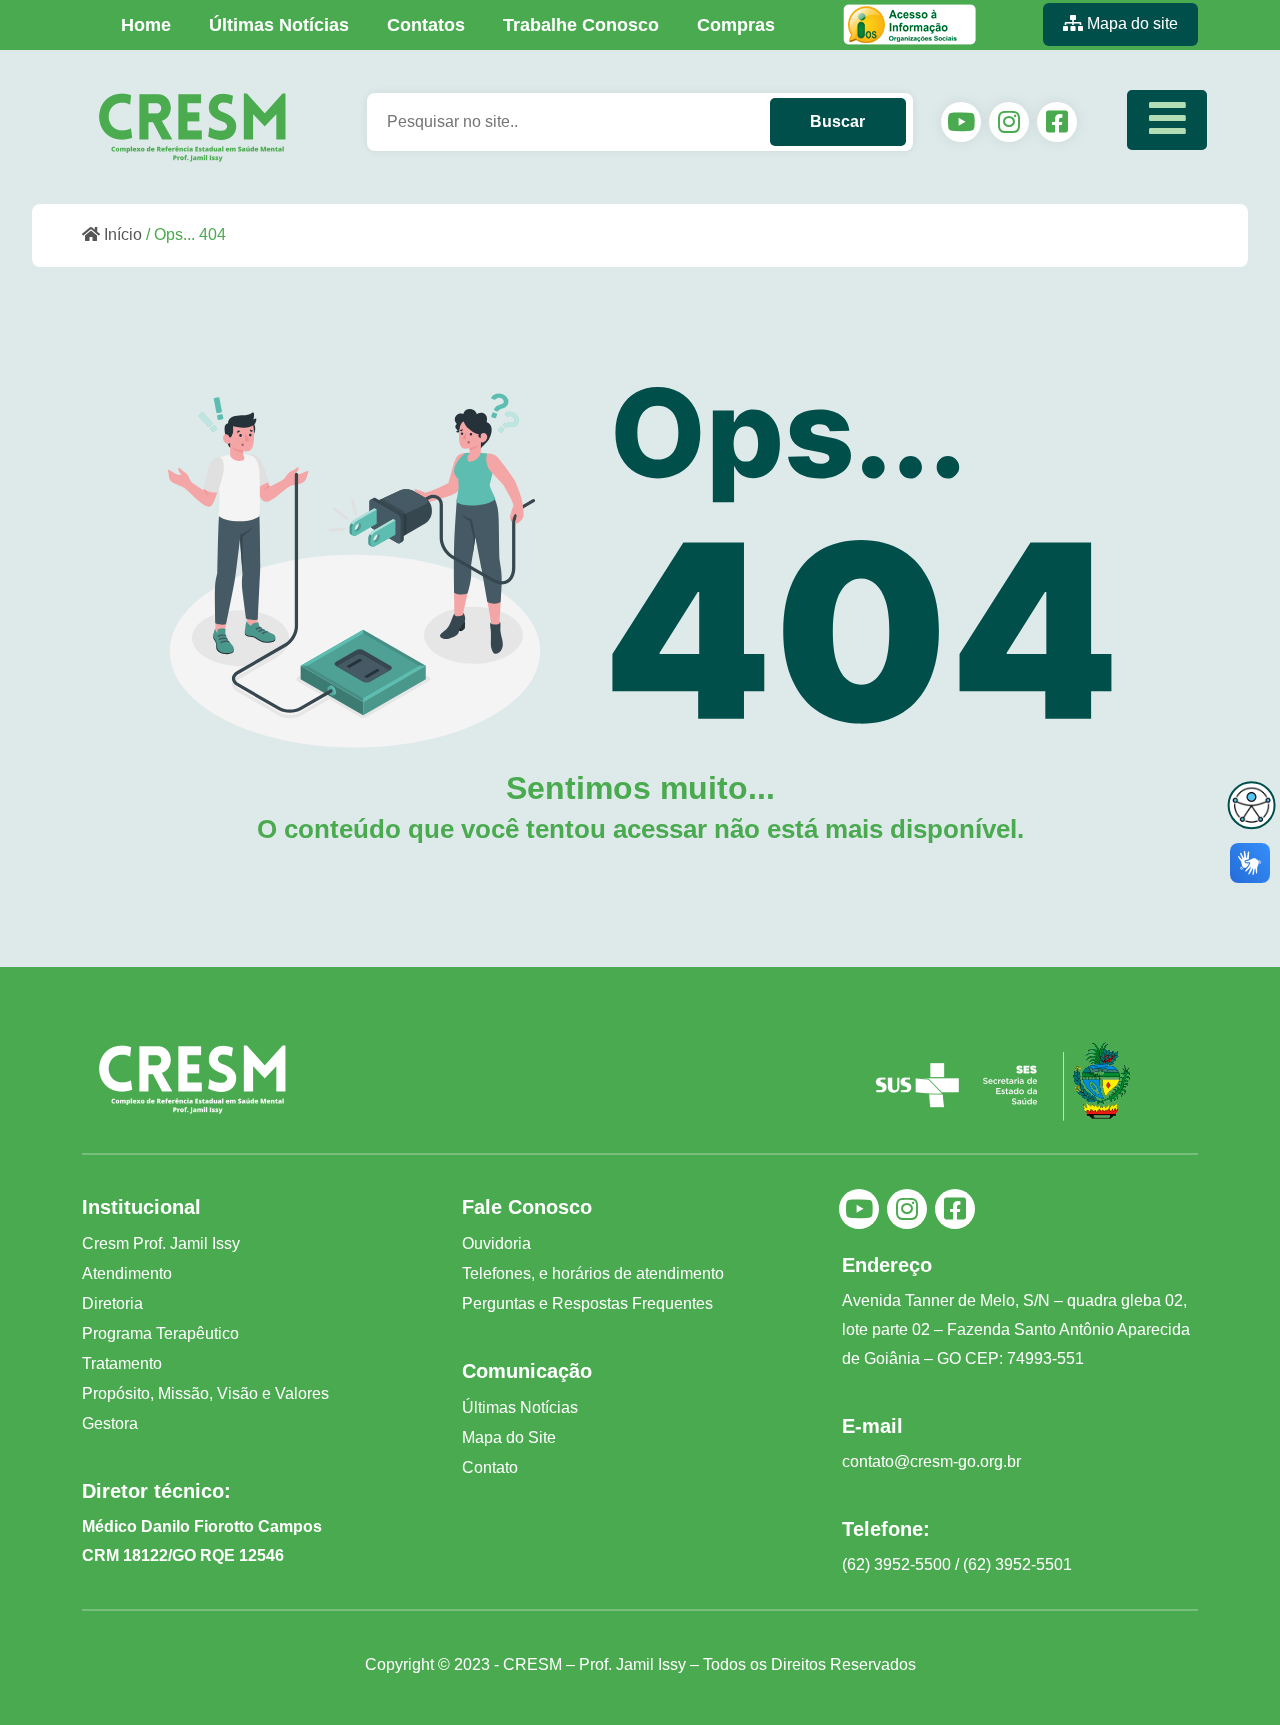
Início (121, 234)
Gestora (110, 1423)
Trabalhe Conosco (581, 25)
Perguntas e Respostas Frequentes (587, 1303)
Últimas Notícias (279, 25)
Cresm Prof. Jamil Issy (161, 1243)
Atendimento (127, 1273)
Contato (490, 1467)
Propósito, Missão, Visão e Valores (205, 1393)
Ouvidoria (496, 1243)
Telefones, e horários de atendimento (593, 1273)
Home (146, 25)
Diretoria (112, 1303)
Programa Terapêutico (160, 1333)
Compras (736, 25)
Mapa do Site (509, 1437)
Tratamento (122, 1363)
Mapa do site (1130, 23)
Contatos (426, 25)
